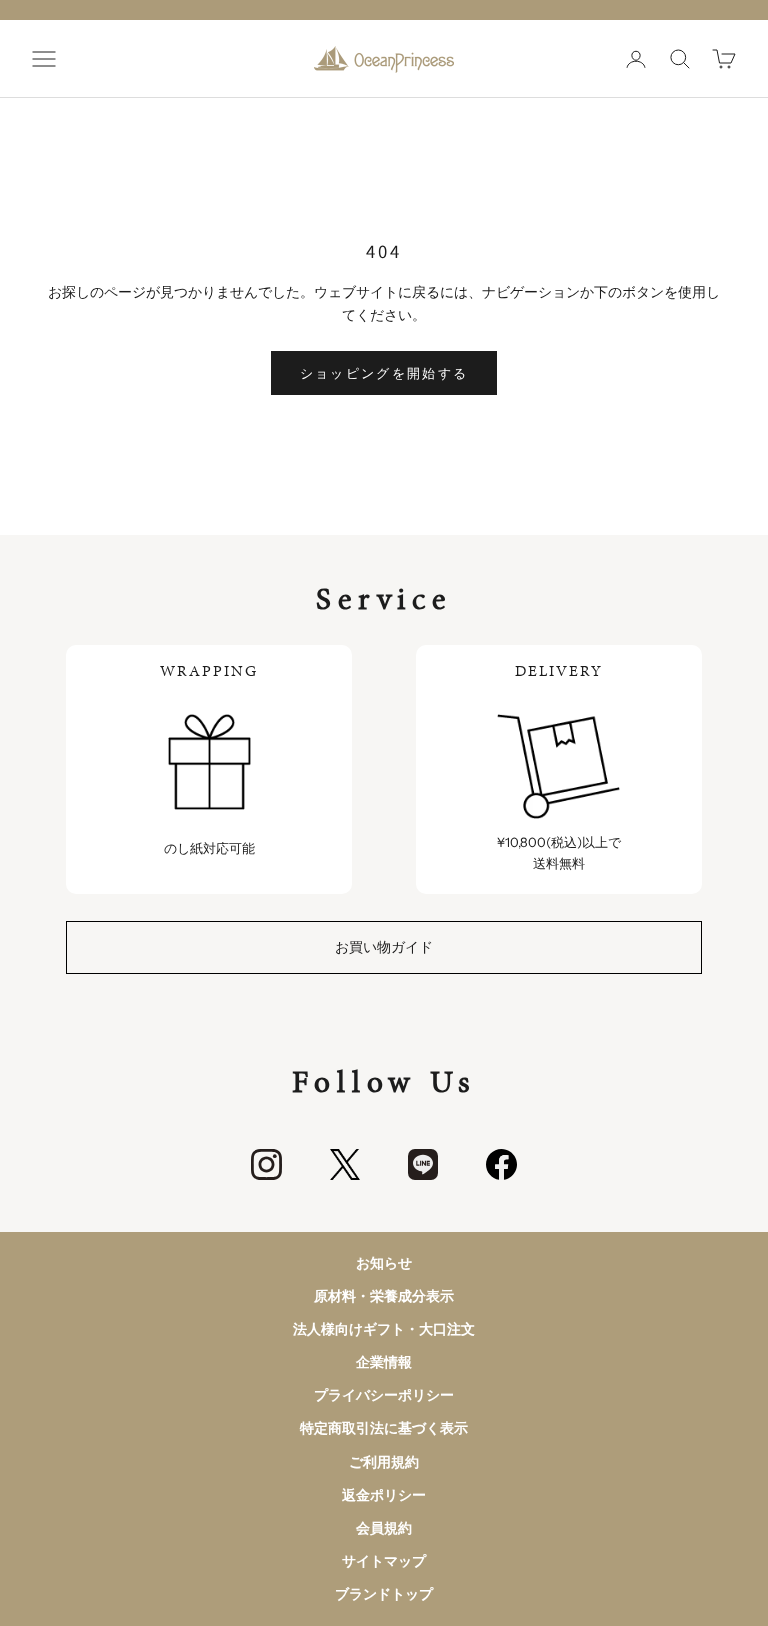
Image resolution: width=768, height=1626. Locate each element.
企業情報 (384, 1362)
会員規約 (384, 1528)
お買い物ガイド (384, 947)
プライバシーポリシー (384, 1395)
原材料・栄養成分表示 (384, 1296)
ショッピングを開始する (384, 373)
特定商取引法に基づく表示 (384, 1428)
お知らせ (384, 1263)
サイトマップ (384, 1561)
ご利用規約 (384, 1462)
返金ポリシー (384, 1495)
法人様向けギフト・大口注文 (384, 1329)
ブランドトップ (384, 1594)
